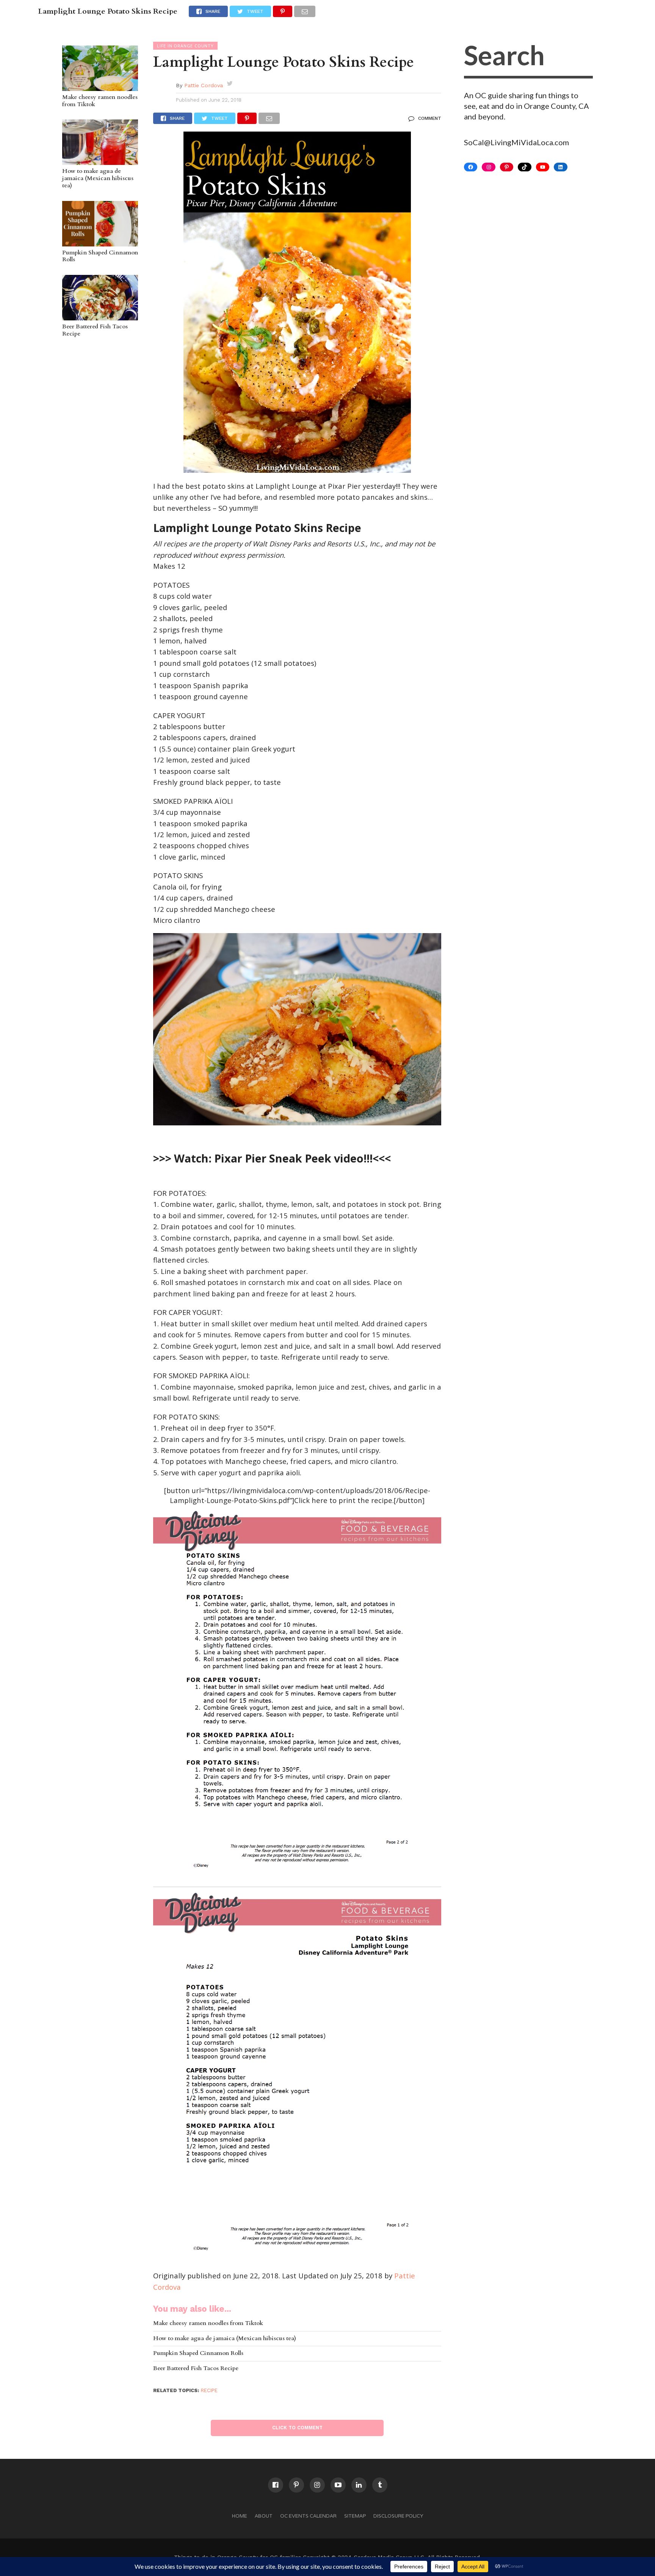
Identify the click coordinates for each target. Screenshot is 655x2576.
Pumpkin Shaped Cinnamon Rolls (100, 257)
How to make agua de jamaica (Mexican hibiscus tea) (98, 179)
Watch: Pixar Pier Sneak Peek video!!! (273, 1158)
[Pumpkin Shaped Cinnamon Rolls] (100, 243)
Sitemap (355, 2516)
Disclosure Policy (398, 2516)
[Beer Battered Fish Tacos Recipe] (100, 317)
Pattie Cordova (204, 85)
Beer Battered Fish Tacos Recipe (95, 330)
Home (240, 2516)
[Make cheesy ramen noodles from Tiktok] (100, 87)
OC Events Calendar (308, 2516)
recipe (209, 2390)
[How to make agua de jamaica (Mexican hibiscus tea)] (100, 161)
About (264, 2516)
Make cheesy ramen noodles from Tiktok (100, 101)
